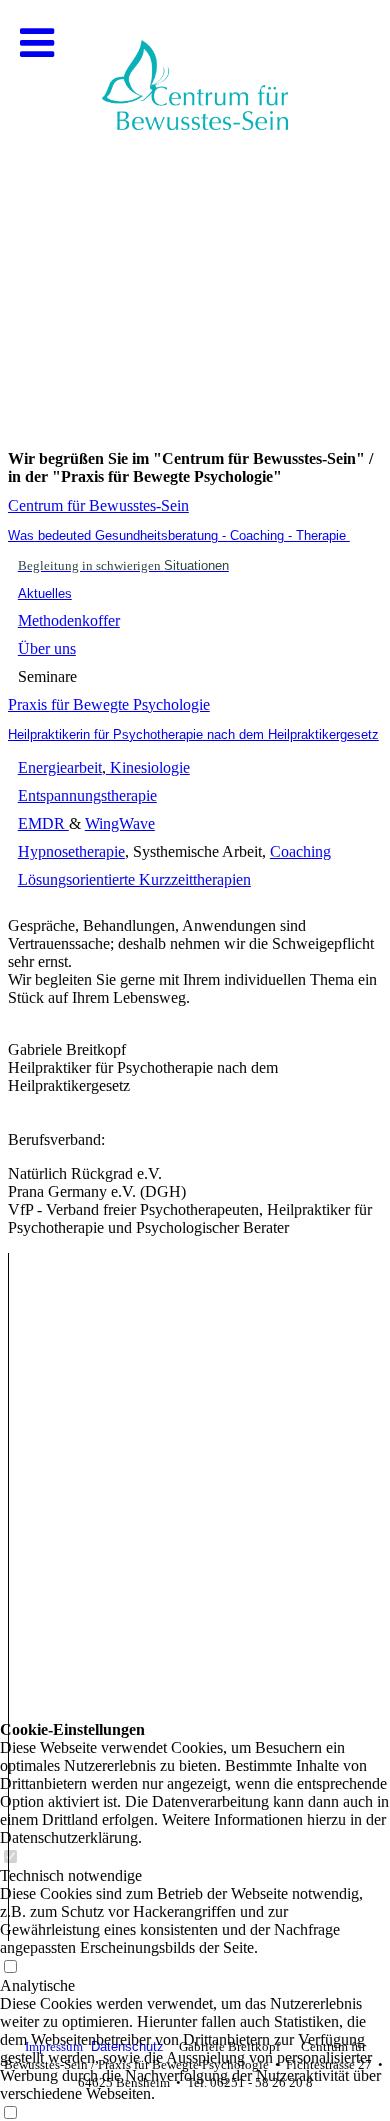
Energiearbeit (60, 767)
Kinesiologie (148, 767)
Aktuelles (45, 593)
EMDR (43, 823)
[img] (195, 200)
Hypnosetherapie (71, 851)
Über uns (47, 648)
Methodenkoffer (69, 620)
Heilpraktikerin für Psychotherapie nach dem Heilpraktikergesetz (193, 734)
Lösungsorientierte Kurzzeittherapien (134, 879)
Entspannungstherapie (87, 795)
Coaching (300, 851)
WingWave (120, 823)
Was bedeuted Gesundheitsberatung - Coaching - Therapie (179, 535)
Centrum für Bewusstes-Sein (98, 505)
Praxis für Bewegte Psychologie (109, 704)
